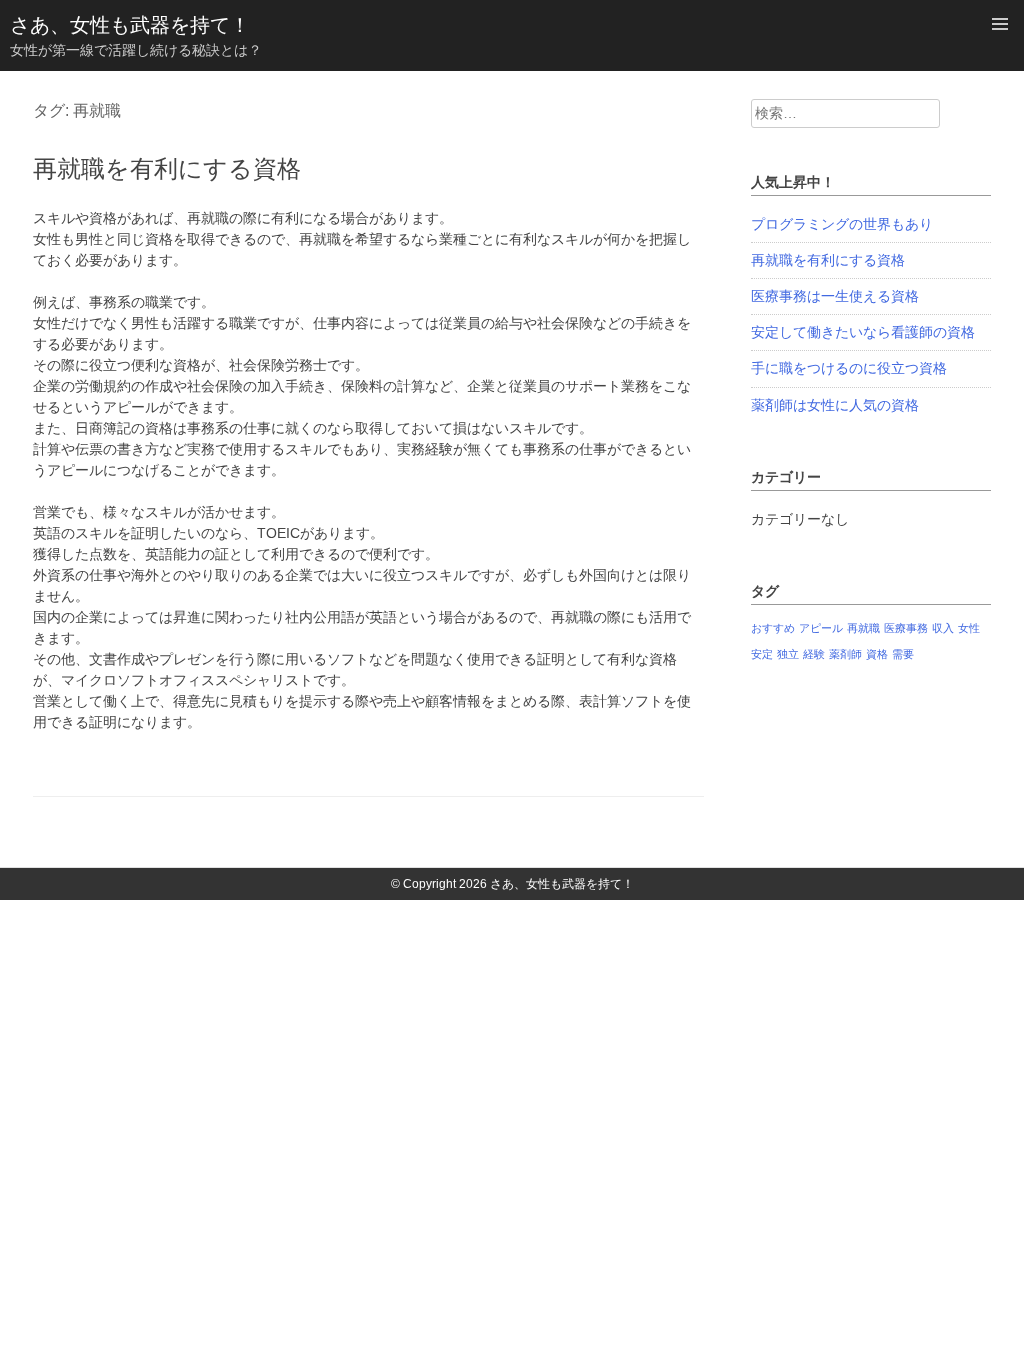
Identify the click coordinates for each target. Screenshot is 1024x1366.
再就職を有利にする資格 (167, 168)
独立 (788, 654)
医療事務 (906, 628)
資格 (877, 654)
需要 (903, 654)
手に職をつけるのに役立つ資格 (849, 368)
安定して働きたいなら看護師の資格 (863, 332)
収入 (943, 628)
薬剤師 (845, 654)
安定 (762, 654)
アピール (821, 628)
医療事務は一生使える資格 (835, 296)
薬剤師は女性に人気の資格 (835, 405)
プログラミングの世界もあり (842, 224)
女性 (969, 628)
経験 (814, 654)
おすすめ (773, 628)
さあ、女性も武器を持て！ (130, 25)
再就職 (863, 628)
